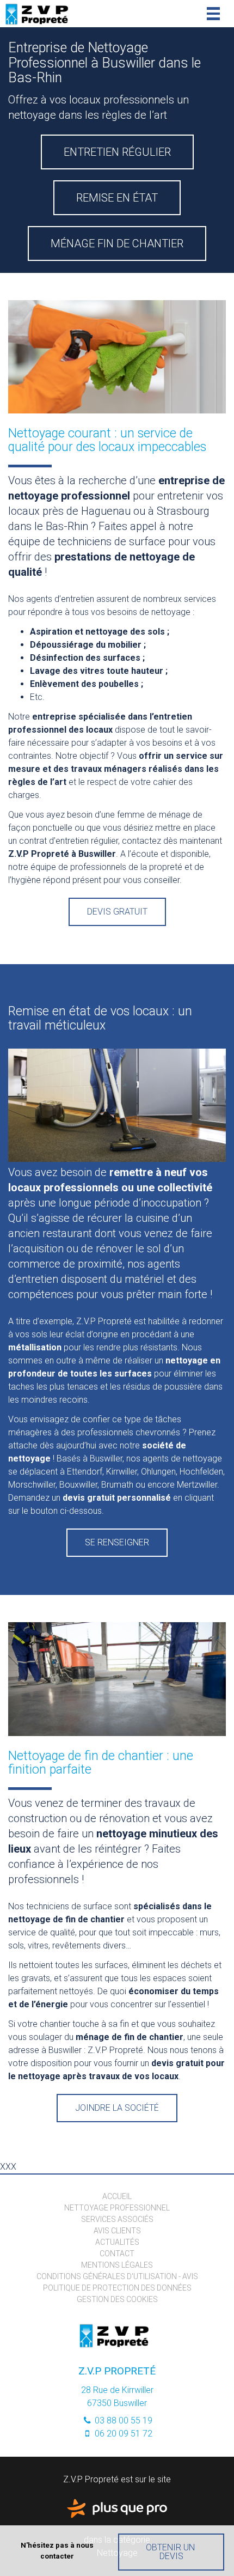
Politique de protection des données (117, 2288)
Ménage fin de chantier (117, 243)
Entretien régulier (117, 152)
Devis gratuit (117, 912)
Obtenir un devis (171, 2552)
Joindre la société (117, 2108)
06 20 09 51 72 (122, 2434)
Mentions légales (117, 2265)
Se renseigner (117, 1542)
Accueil (117, 2196)
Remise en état (117, 198)
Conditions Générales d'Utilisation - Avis (117, 2276)
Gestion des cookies (117, 2299)
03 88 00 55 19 (122, 2420)
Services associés (117, 2219)
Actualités (117, 2242)
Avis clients (117, 2231)
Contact (117, 2254)
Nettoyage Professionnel (117, 2208)
